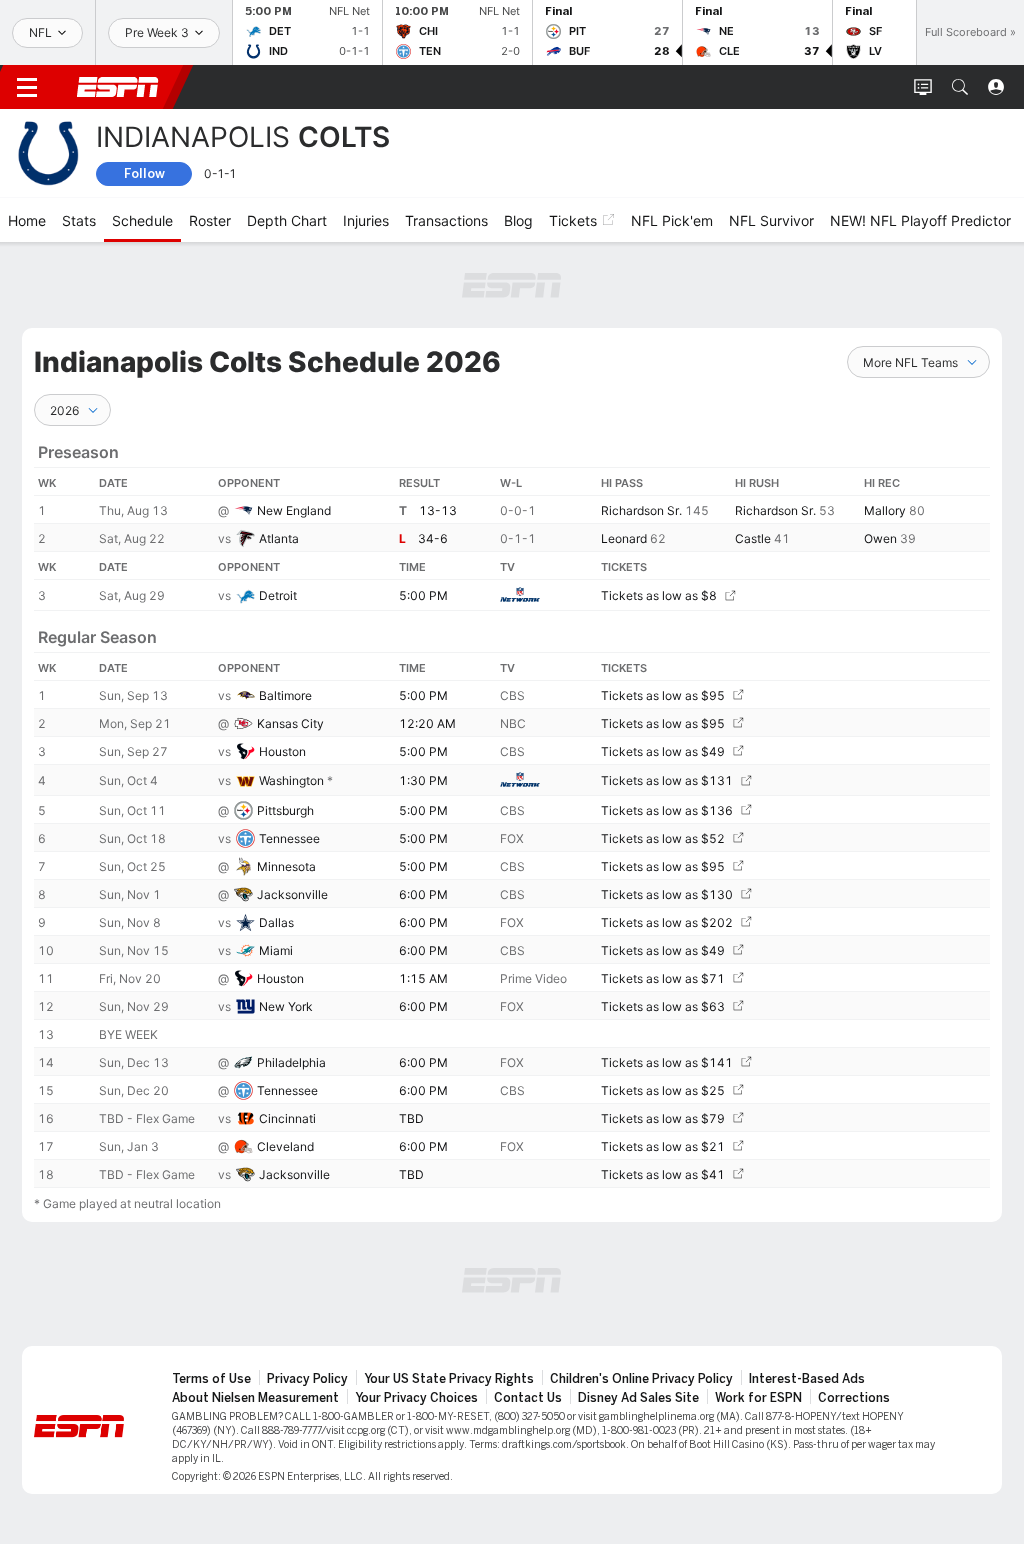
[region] (512, 807)
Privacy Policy (307, 1379)
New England (294, 510)
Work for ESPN (758, 1398)
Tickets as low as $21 (663, 1146)
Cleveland (285, 1146)
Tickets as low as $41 (663, 1174)
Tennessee (289, 838)
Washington (291, 780)
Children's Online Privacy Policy (641, 1379)
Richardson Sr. (641, 510)
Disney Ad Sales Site (638, 1398)
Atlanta (279, 538)
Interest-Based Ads (807, 1379)
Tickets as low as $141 (667, 1062)
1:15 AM (423, 978)
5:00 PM (423, 595)
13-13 (438, 510)
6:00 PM (423, 894)
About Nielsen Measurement (255, 1398)
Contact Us (528, 1398)
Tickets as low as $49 (663, 751)
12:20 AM (427, 723)
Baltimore (285, 695)
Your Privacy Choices (416, 1398)
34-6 (433, 538)
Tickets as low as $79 (663, 1118)
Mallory (885, 510)
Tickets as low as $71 (663, 978)
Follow (144, 173)
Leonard (624, 538)
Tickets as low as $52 (663, 838)
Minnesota (286, 866)
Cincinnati (287, 1118)
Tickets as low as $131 (667, 780)
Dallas (276, 922)
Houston (282, 751)
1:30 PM (423, 780)
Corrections (854, 1398)
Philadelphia (291, 1062)
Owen (880, 538)
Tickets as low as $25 (663, 1090)
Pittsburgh (285, 810)
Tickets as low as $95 (663, 695)
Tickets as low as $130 (667, 894)
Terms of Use (211, 1379)
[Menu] (27, 87)
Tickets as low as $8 (659, 595)
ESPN (118, 87)
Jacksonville (292, 894)
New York (286, 1006)
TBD (411, 1118)
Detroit (278, 595)
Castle (753, 538)
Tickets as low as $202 (667, 922)
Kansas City (290, 723)
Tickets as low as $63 (663, 1006)
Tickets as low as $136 (667, 810)
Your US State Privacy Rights (449, 1379)
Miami (276, 950)
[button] (960, 87)
